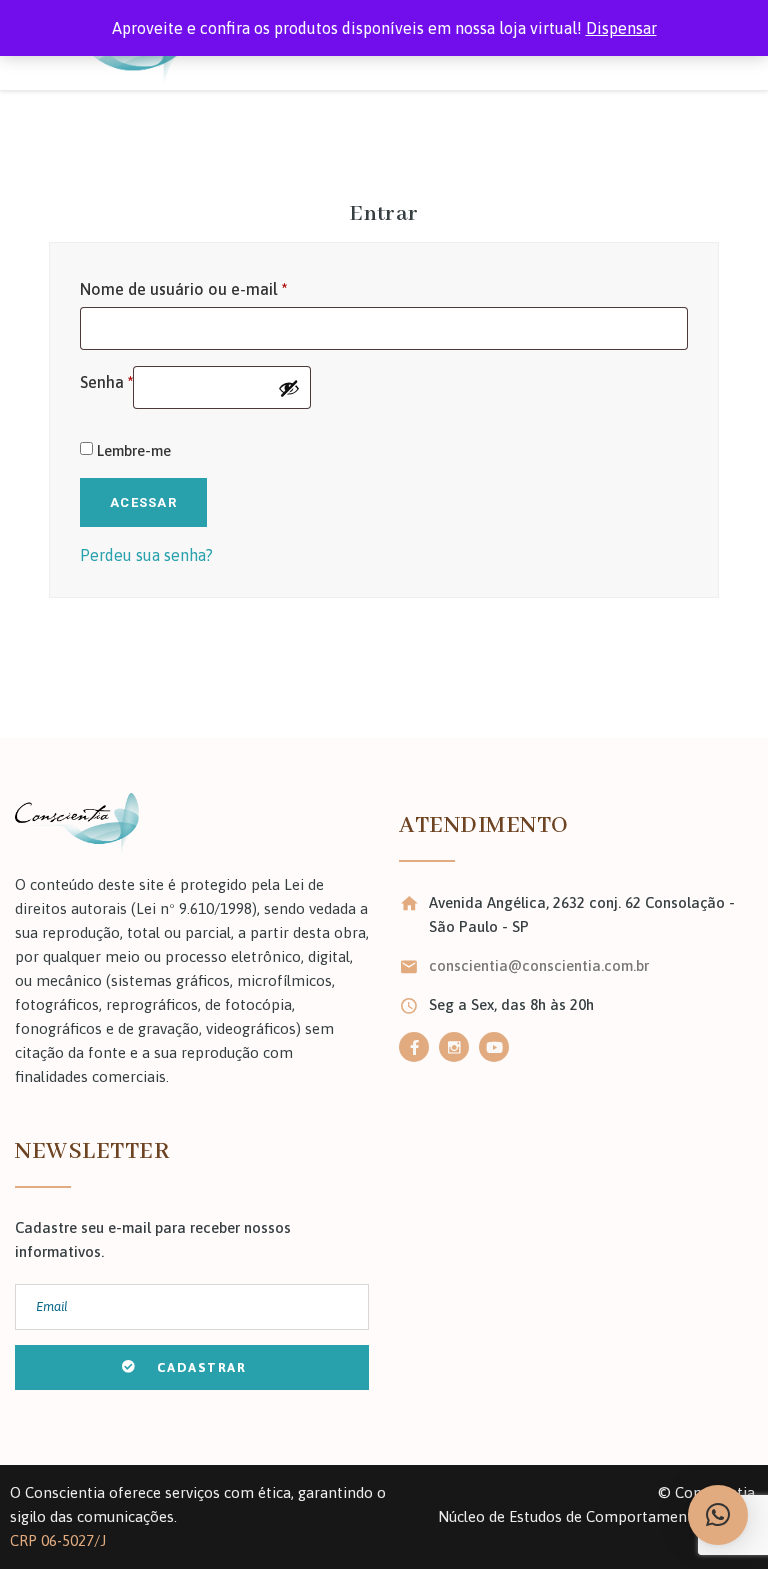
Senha (106, 378)
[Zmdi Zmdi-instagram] (454, 1047)
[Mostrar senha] (289, 388)
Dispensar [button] (621, 28)
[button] (718, 1515)
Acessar (143, 502)
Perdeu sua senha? (146, 555)
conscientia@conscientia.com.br (539, 965)
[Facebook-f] (414, 1047)
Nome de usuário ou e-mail (183, 285)
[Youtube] (494, 1047)
